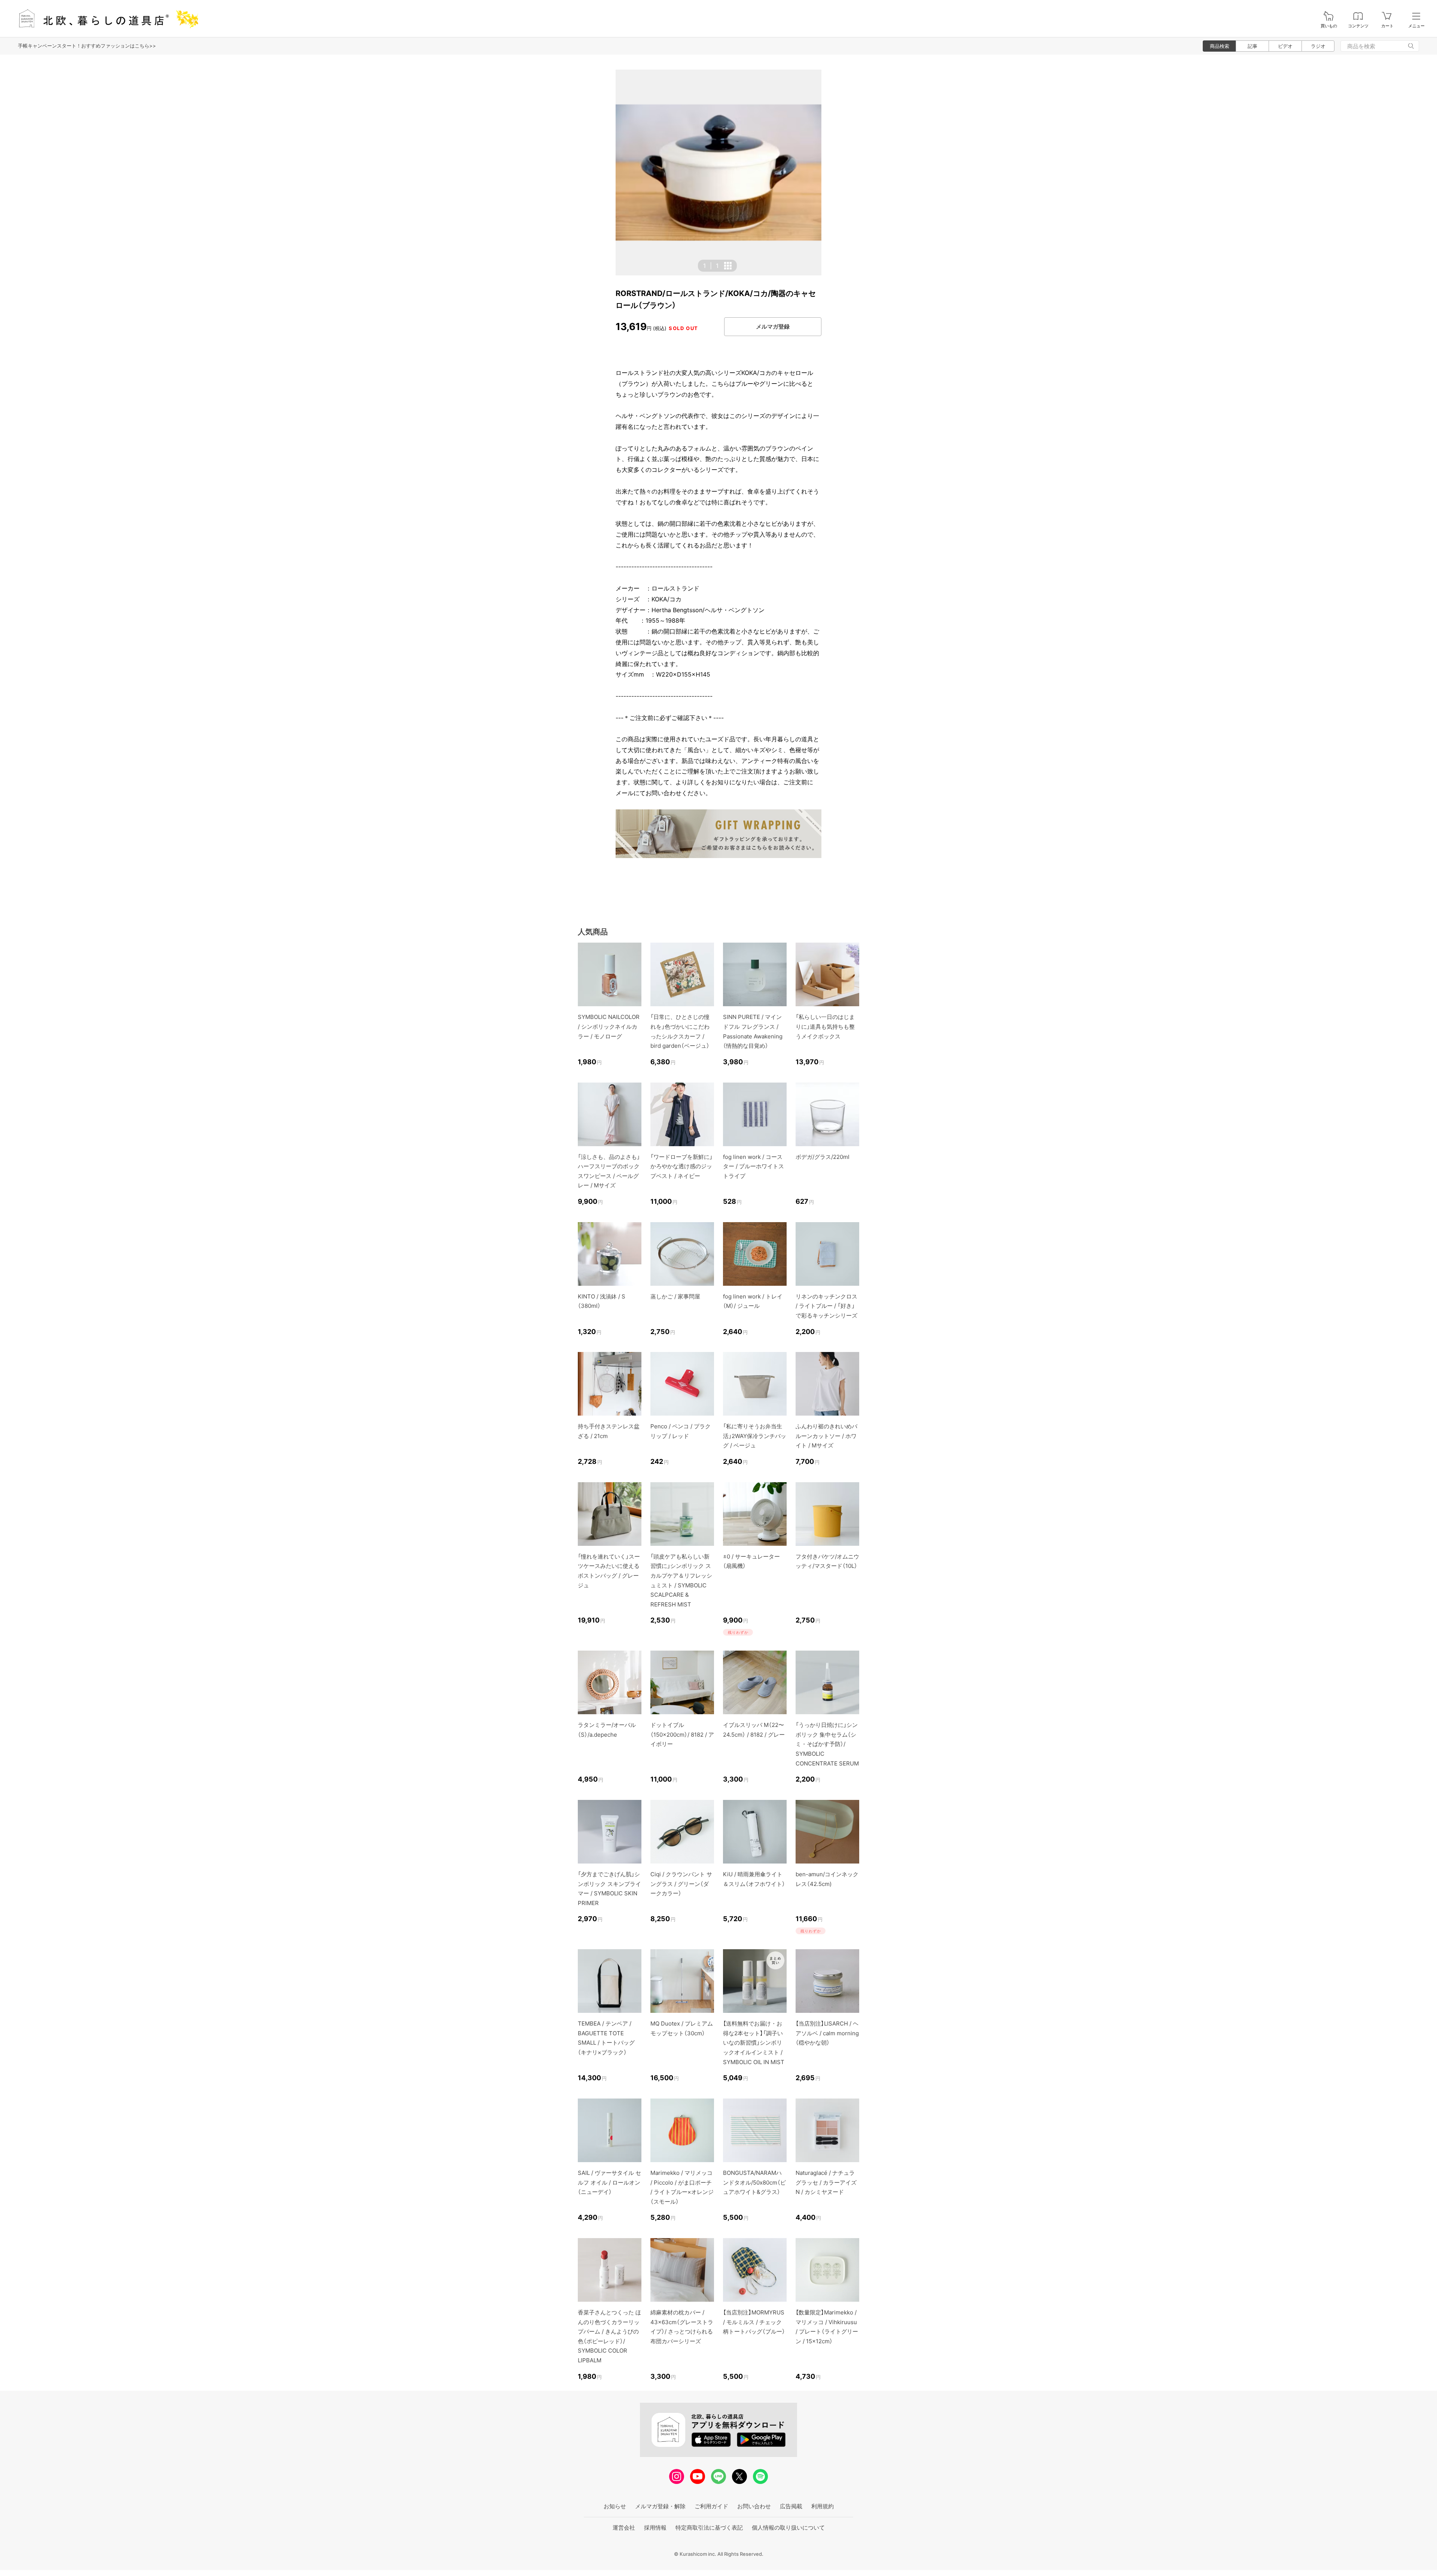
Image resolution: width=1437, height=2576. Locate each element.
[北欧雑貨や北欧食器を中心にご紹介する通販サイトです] (105, 19)
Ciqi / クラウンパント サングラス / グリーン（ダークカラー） (681, 1884)
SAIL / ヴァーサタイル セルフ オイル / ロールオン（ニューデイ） (609, 2182)
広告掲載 (791, 2506)
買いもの (1329, 26)
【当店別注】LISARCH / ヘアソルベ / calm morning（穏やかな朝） (827, 2033)
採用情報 (655, 2528)
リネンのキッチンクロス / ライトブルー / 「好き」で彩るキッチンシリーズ (826, 1306)
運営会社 (624, 2528)
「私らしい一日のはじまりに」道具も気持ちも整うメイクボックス (825, 1026)
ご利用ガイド (711, 2506)
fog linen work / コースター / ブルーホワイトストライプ (753, 1166)
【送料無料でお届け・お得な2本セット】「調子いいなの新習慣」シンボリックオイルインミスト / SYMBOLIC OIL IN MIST (754, 2043)
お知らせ (615, 2506)
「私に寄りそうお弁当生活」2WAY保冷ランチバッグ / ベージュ (755, 1436)
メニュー (1416, 26)
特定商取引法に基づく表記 (709, 2528)
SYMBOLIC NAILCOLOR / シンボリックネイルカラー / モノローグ (609, 1026)
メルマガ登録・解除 (660, 2506)
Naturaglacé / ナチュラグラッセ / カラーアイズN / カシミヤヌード (826, 2182)
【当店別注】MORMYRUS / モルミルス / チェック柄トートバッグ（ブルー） (754, 2322)
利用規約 (823, 2506)
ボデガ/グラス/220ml (823, 1157)
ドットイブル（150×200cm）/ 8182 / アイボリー (682, 1734)
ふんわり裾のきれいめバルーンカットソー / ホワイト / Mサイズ (826, 1436)
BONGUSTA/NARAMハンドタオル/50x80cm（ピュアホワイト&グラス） (754, 2182)
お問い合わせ (754, 2506)
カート (1387, 26)
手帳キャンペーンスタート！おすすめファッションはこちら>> (87, 46)
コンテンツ (1358, 26)
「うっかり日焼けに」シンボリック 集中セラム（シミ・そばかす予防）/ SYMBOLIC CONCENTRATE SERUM (827, 1744)
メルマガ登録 (773, 326)
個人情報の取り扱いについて (788, 2528)
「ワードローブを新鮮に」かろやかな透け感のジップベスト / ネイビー (681, 1166)
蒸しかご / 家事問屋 (675, 1296)
